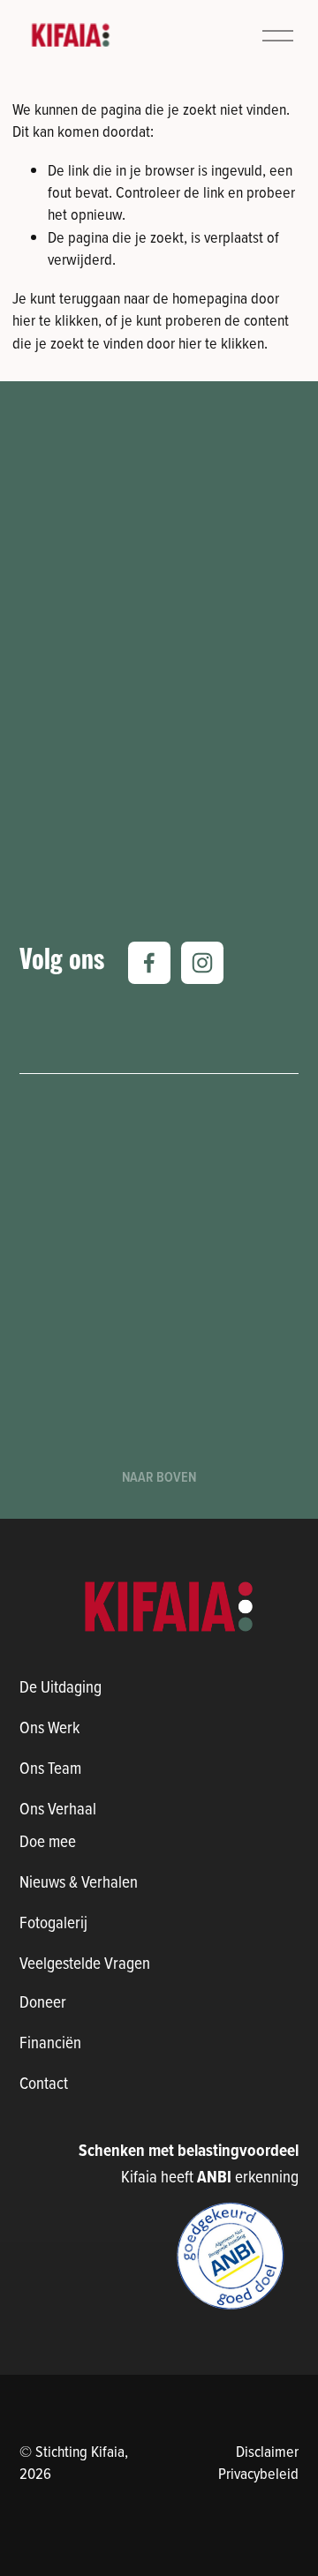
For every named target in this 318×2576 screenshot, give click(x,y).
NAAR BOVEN (159, 1477)
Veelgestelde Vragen (85, 1962)
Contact (44, 2082)
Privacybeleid (258, 2473)
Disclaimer (267, 2451)
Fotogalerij (53, 1922)
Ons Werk (49, 1727)
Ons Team (50, 1767)
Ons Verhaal (58, 1808)
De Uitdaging (61, 1686)
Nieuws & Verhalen (79, 1881)
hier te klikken (55, 320)
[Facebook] (149, 963)
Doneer (43, 2001)
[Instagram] (202, 963)
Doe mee (48, 1840)
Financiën (50, 2042)
